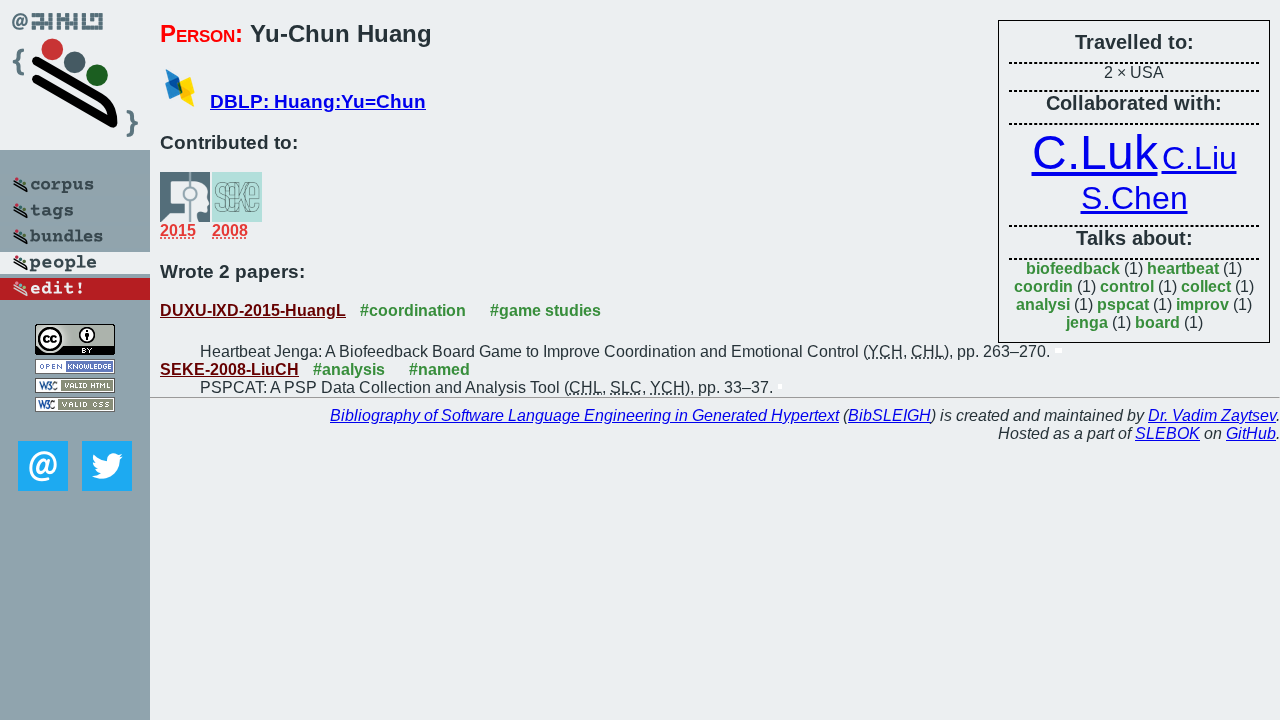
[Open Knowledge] (75, 368)
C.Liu (1199, 158)
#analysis (349, 369)
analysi (1043, 304)
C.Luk (1095, 152)
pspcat (1123, 304)
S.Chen (1134, 198)
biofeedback (1073, 268)
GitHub (1251, 433)
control (1127, 286)
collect (1206, 286)
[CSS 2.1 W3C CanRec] (75, 426)
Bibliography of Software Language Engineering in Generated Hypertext (584, 415)
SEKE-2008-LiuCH (229, 369)
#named (439, 369)
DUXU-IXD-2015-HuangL (253, 310)
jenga (1087, 322)
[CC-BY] (75, 349)
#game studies (545, 310)
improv (1202, 304)
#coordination (413, 310)
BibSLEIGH (889, 415)
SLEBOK (1167, 433)
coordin (1043, 286)
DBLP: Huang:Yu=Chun (318, 101)
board (1157, 322)
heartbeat (1183, 268)
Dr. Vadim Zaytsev (1212, 415)
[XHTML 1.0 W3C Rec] (75, 387)
